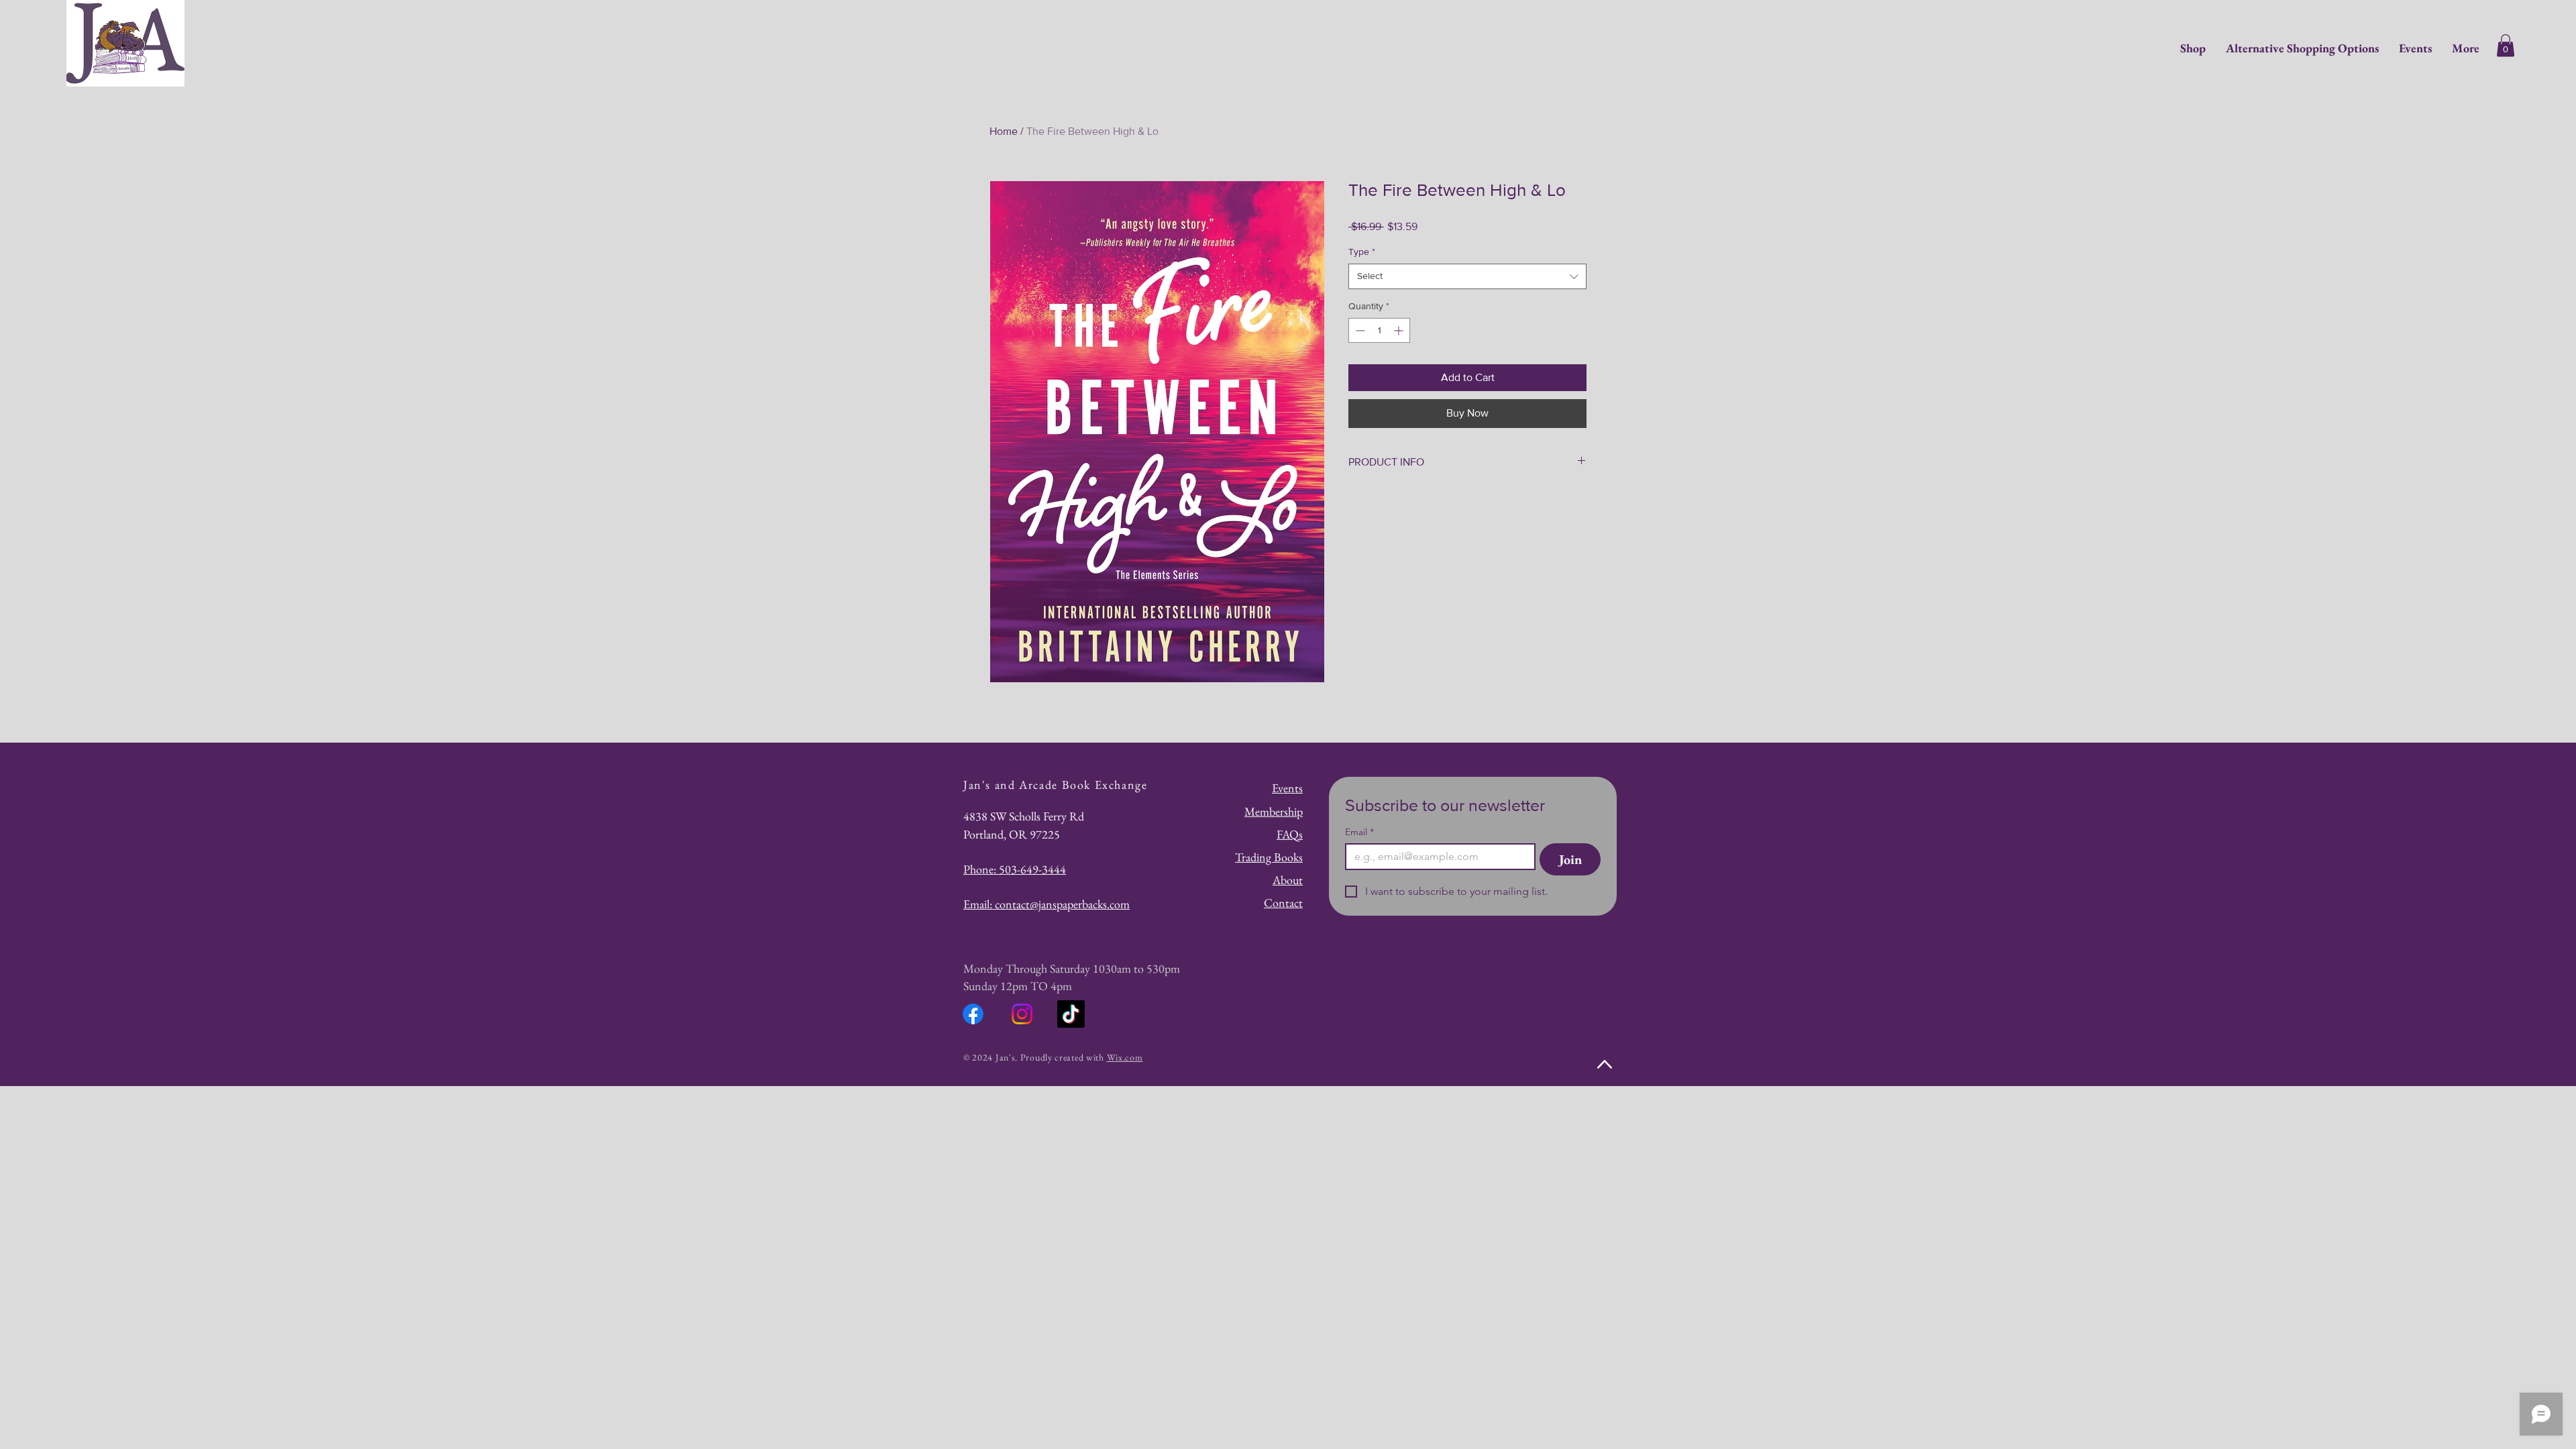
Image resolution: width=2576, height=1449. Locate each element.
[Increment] (1400, 330)
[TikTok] (1071, 1014)
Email (1359, 832)
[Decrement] (1359, 330)
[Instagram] (1022, 1014)
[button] (2506, 45)
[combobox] (1467, 276)
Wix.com (1125, 1057)
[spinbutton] (1379, 330)
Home (1004, 131)
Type (1362, 252)
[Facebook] (973, 1014)
